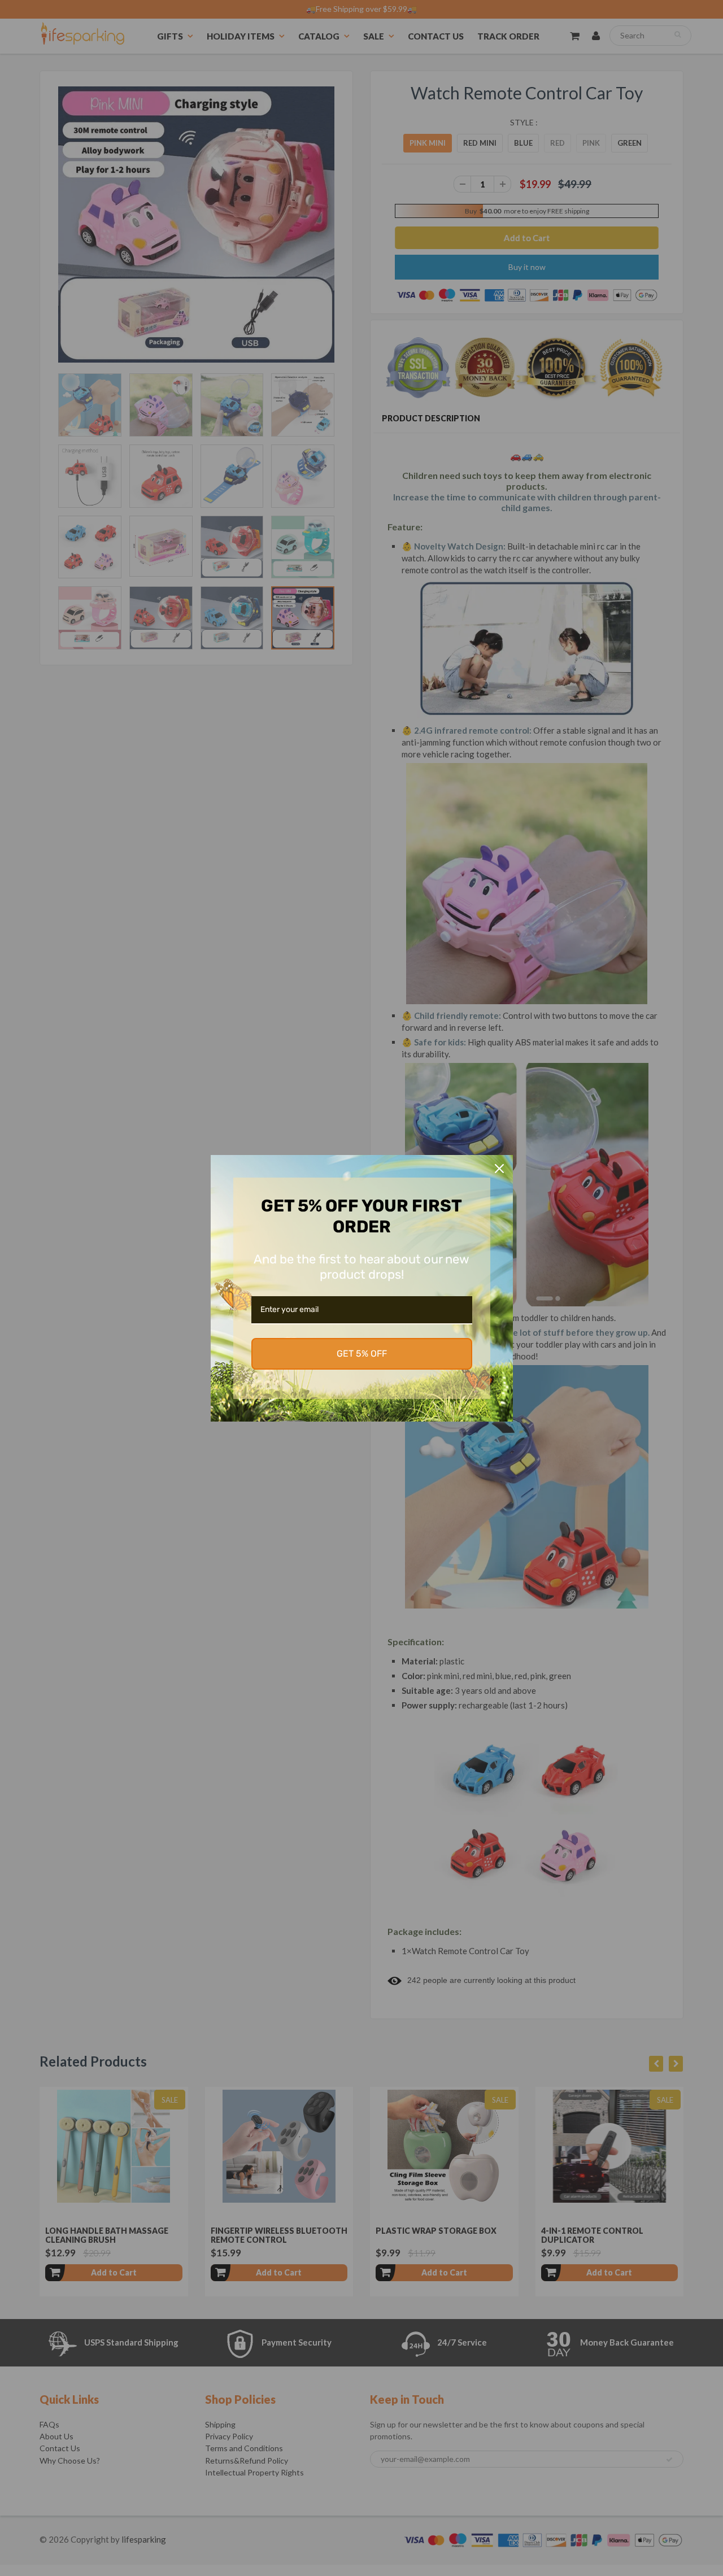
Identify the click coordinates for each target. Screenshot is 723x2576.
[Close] (499, 1169)
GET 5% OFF (362, 1354)
